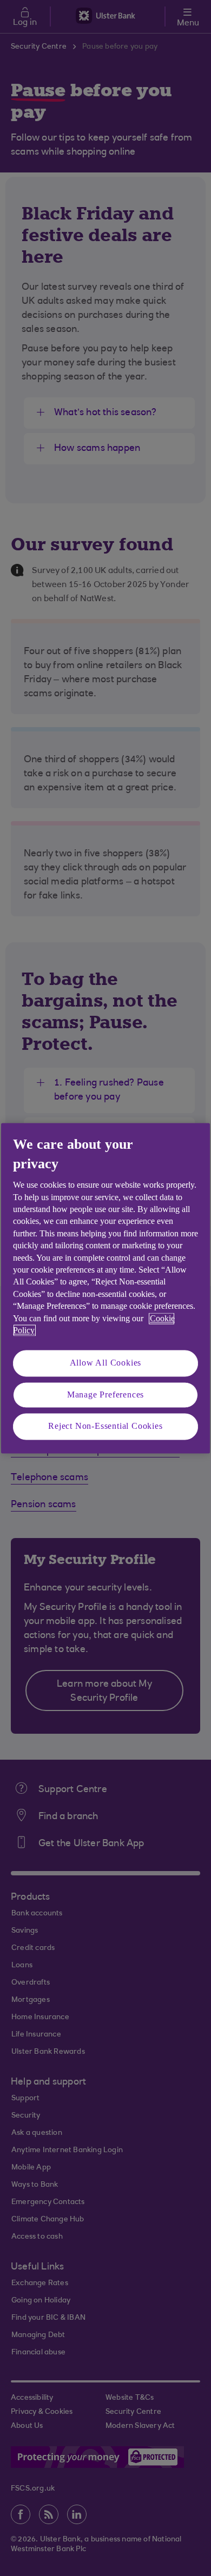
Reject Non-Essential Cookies (105, 1426)
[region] (105, 1288)
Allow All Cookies (106, 1363)
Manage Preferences (105, 1394)
